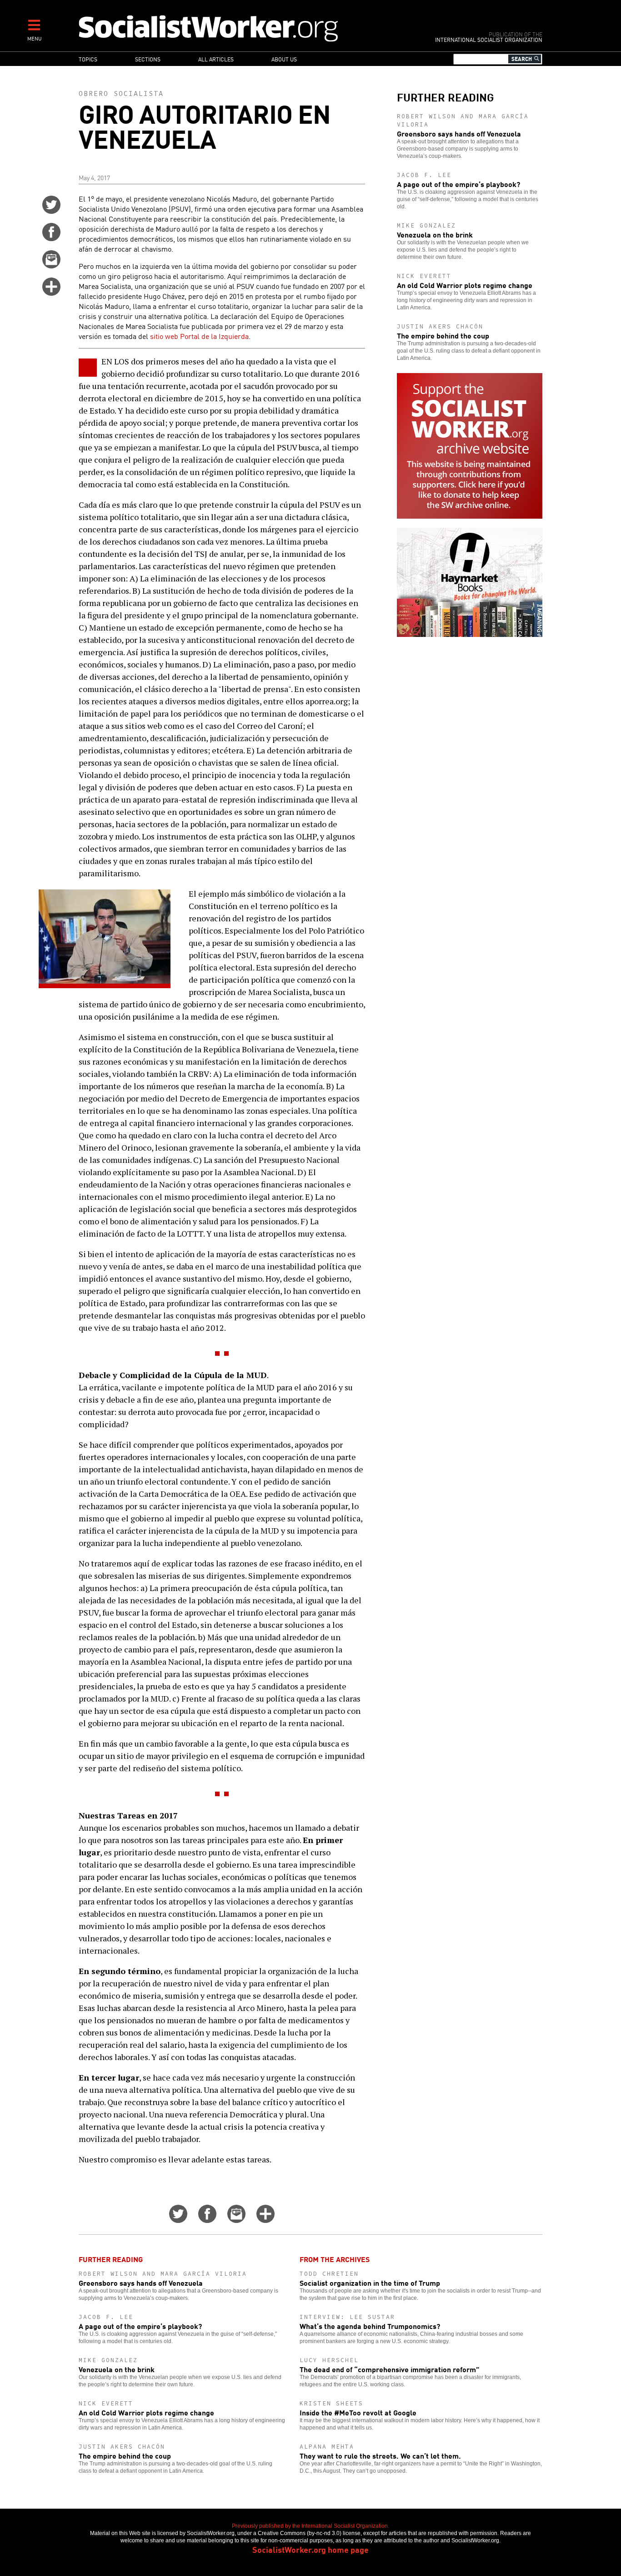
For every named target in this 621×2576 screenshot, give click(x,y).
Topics (88, 59)
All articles (216, 59)
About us (284, 59)
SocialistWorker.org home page (310, 2549)
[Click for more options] (51, 293)
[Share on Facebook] (51, 238)
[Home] (248, 28)
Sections (148, 59)
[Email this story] (51, 265)
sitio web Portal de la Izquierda (199, 336)
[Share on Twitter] (51, 211)
